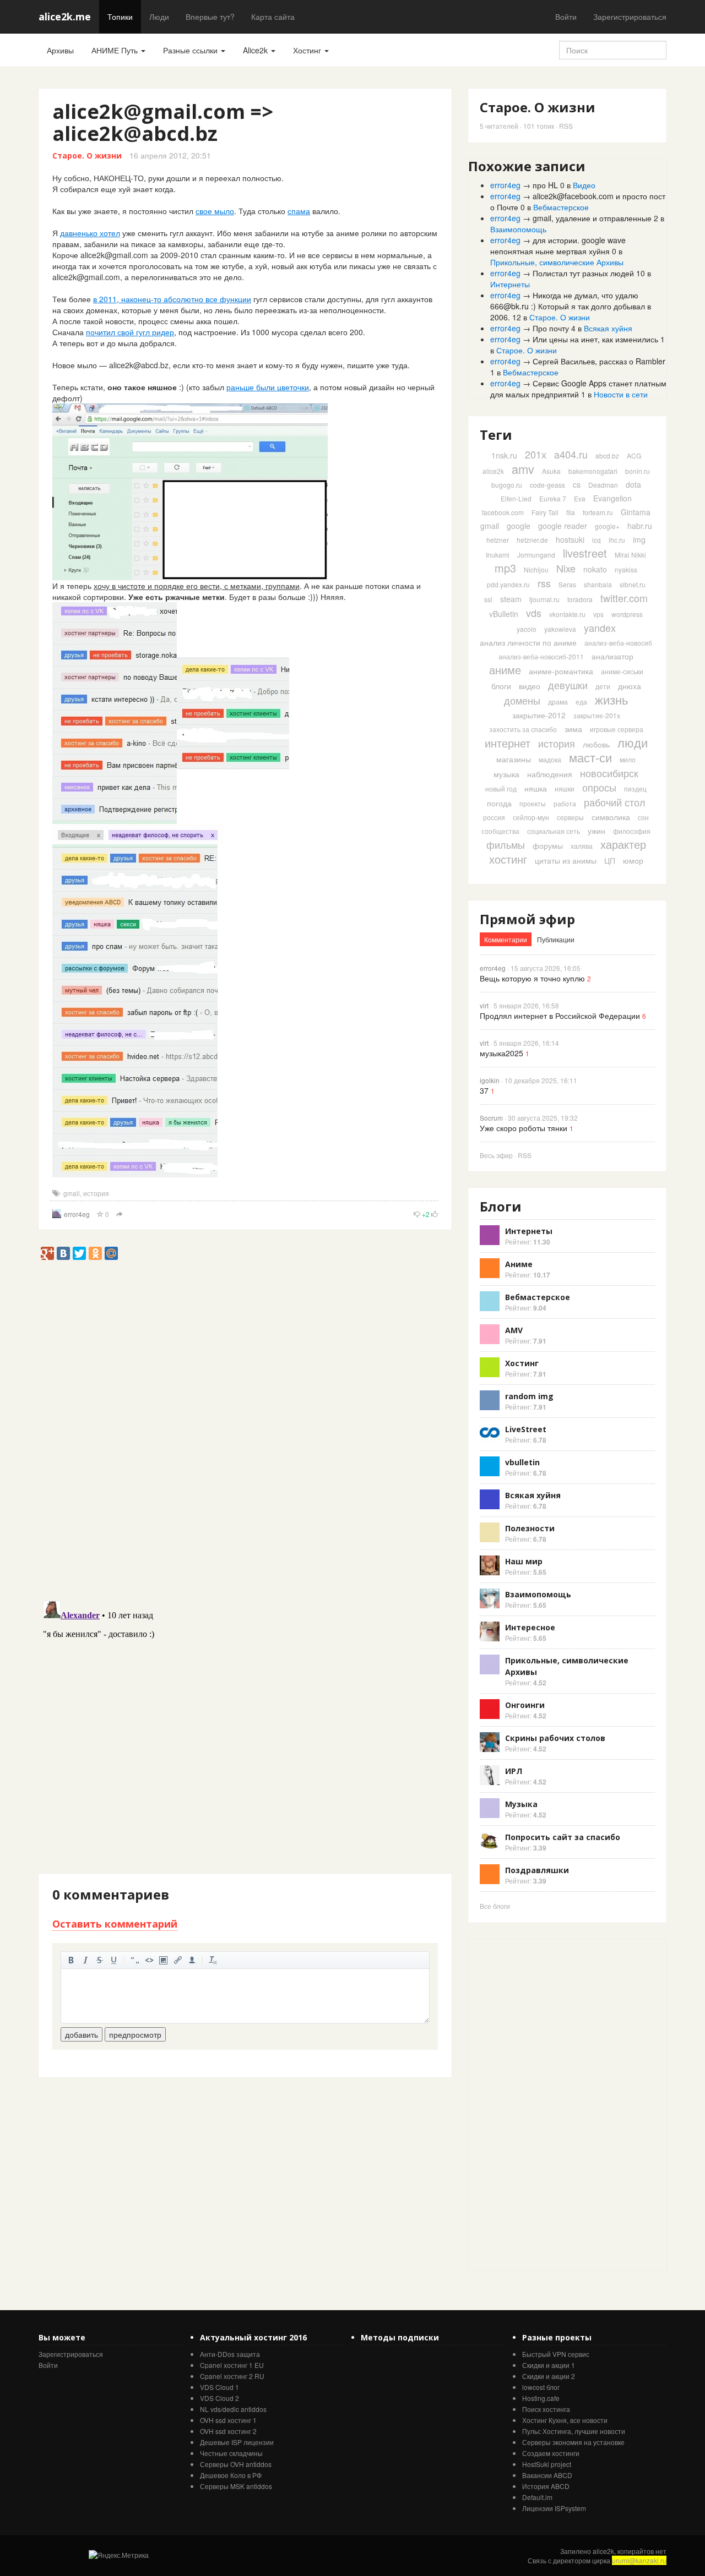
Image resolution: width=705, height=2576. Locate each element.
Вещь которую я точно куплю (532, 978)
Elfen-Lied (516, 498)
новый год (501, 788)
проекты (533, 803)
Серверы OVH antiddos (236, 2464)
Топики (120, 17)
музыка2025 (501, 1053)
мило (628, 759)
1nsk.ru (504, 455)
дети (603, 686)
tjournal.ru (544, 599)
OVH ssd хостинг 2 (228, 2431)
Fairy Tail (545, 512)
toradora (580, 599)
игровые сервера (617, 729)
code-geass (547, 485)
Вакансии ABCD (547, 2475)
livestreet (585, 553)
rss (544, 583)
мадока (550, 759)
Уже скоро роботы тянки (524, 1128)
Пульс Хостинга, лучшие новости (574, 2431)
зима (573, 729)
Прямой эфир (527, 919)
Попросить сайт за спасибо (563, 1837)
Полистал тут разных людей (583, 273)
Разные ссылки (191, 50)
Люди (159, 17)
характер (623, 844)
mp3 (505, 568)
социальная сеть (554, 831)
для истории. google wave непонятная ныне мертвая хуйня (558, 245)
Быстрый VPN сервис (556, 2354)
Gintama (636, 512)
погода (499, 803)
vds (534, 613)
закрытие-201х (597, 715)
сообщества (500, 831)
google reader (563, 526)
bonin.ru (638, 471)
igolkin (490, 1080)
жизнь (611, 699)
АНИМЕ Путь (116, 50)
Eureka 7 (553, 498)
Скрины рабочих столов (555, 1738)
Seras (567, 584)
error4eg (77, 1214)
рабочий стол (615, 802)
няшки (565, 788)
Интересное (530, 1627)
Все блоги (495, 1906)
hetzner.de (532, 540)
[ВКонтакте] (63, 1253)
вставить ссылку (178, 1960)
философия (632, 831)
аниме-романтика (561, 671)
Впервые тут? (210, 17)
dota (633, 484)
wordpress (627, 614)
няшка (536, 788)
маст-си (590, 757)
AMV (514, 1330)
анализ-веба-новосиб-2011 (541, 656)
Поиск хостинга (546, 2409)
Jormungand (536, 555)
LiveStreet (526, 1429)
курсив (85, 1960)
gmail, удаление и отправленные (592, 218)
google (519, 526)
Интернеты (510, 284)
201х (536, 454)
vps (598, 614)
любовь (596, 744)
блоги (501, 686)
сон (643, 817)
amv (523, 469)
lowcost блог (541, 2387)
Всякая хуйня (608, 328)
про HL (545, 185)
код (149, 1960)
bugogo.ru (507, 485)
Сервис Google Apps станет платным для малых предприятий (578, 389)
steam (511, 599)
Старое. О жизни (87, 155)
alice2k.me (65, 17)
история (96, 1193)
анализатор (612, 656)
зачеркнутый (100, 1960)
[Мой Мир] (111, 1253)
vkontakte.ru (567, 614)
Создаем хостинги (551, 2453)
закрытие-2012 (539, 715)
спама (299, 211)
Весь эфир (496, 1155)
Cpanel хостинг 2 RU (232, 2376)
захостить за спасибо (523, 729)
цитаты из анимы (566, 860)
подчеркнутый (114, 1960)
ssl (488, 599)
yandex (600, 627)
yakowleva (560, 629)
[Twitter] (79, 1253)
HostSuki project (547, 2464)
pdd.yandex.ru (508, 584)
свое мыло (215, 211)
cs (577, 484)
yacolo (527, 629)
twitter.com (624, 598)
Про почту (551, 328)
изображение (164, 1960)
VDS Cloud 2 (219, 2398)
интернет (508, 743)
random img (529, 1396)
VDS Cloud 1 (219, 2387)
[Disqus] (245, 1450)
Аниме (519, 1264)
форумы (548, 845)
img (639, 539)
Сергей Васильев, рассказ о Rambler (599, 361)
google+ (607, 526)
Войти (566, 17)
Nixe (566, 568)
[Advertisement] (239, 1285)
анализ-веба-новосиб (618, 643)
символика (611, 817)
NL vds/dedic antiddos (233, 2409)
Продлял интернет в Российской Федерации (560, 1016)
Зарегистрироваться (630, 17)
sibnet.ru (633, 584)
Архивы (60, 50)
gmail (72, 1193)
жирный (71, 1960)
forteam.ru (598, 512)
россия (494, 817)
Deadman (603, 485)
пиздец (635, 788)
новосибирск (609, 773)
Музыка (521, 1804)
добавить (82, 2034)
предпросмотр (135, 2034)
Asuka (551, 471)
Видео (584, 185)
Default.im (537, 2497)
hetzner (498, 540)
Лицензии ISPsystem (554, 2508)
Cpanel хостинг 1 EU (232, 2365)
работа (565, 803)
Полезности (530, 1528)
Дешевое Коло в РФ (231, 2475)
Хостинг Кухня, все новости (565, 2420)
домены (522, 700)
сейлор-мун (531, 817)
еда (581, 702)
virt (484, 1005)
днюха (630, 686)
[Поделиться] (120, 1215)
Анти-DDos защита (230, 2354)
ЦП (610, 860)
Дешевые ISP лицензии (237, 2442)
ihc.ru (617, 540)
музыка (506, 774)
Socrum (491, 1118)
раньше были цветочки (268, 387)
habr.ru (640, 526)
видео (530, 686)
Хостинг (308, 50)
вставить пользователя (192, 1960)
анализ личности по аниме (528, 642)
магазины (514, 759)
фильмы (506, 844)
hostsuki (570, 539)
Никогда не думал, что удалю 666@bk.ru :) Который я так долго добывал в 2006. (571, 306)
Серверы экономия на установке (573, 2442)
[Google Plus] (47, 1253)
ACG (634, 455)
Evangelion (612, 498)
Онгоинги (525, 1705)
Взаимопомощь (518, 229)
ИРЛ (514, 1771)
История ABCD (546, 2486)
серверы (570, 817)
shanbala (598, 584)
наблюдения (550, 774)
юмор (633, 860)
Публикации (556, 939)
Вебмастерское (561, 207)
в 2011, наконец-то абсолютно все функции (172, 299)
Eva (580, 498)
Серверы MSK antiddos (236, 2486)
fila (571, 512)
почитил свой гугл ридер (130, 332)
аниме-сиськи (622, 671)
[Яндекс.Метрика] (119, 2555)
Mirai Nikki (630, 555)
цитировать (135, 1960)
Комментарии (506, 939)
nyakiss (626, 569)
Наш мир (524, 1561)
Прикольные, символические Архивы (557, 262)
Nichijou (536, 569)
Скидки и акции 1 (549, 2365)
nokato (595, 569)
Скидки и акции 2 (549, 2376)
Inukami (498, 555)
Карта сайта (273, 17)
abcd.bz (607, 455)
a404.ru (571, 454)
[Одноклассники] (95, 1253)
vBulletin (504, 614)
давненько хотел (90, 233)
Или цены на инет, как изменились (595, 339)
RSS (566, 126)
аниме (505, 670)
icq (596, 540)
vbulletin (522, 1462)
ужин (596, 831)
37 (484, 1090)
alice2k (493, 471)
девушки (568, 685)
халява (582, 846)
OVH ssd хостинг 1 (228, 2420)
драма (558, 702)
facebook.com (503, 512)
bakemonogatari (593, 471)
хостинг (508, 859)
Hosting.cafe (541, 2398)
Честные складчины (231, 2453)
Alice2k (256, 50)
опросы (599, 787)
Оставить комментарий (115, 1924)
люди (633, 742)
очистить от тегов (213, 1960)
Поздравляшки (537, 1870)
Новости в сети (621, 394)
